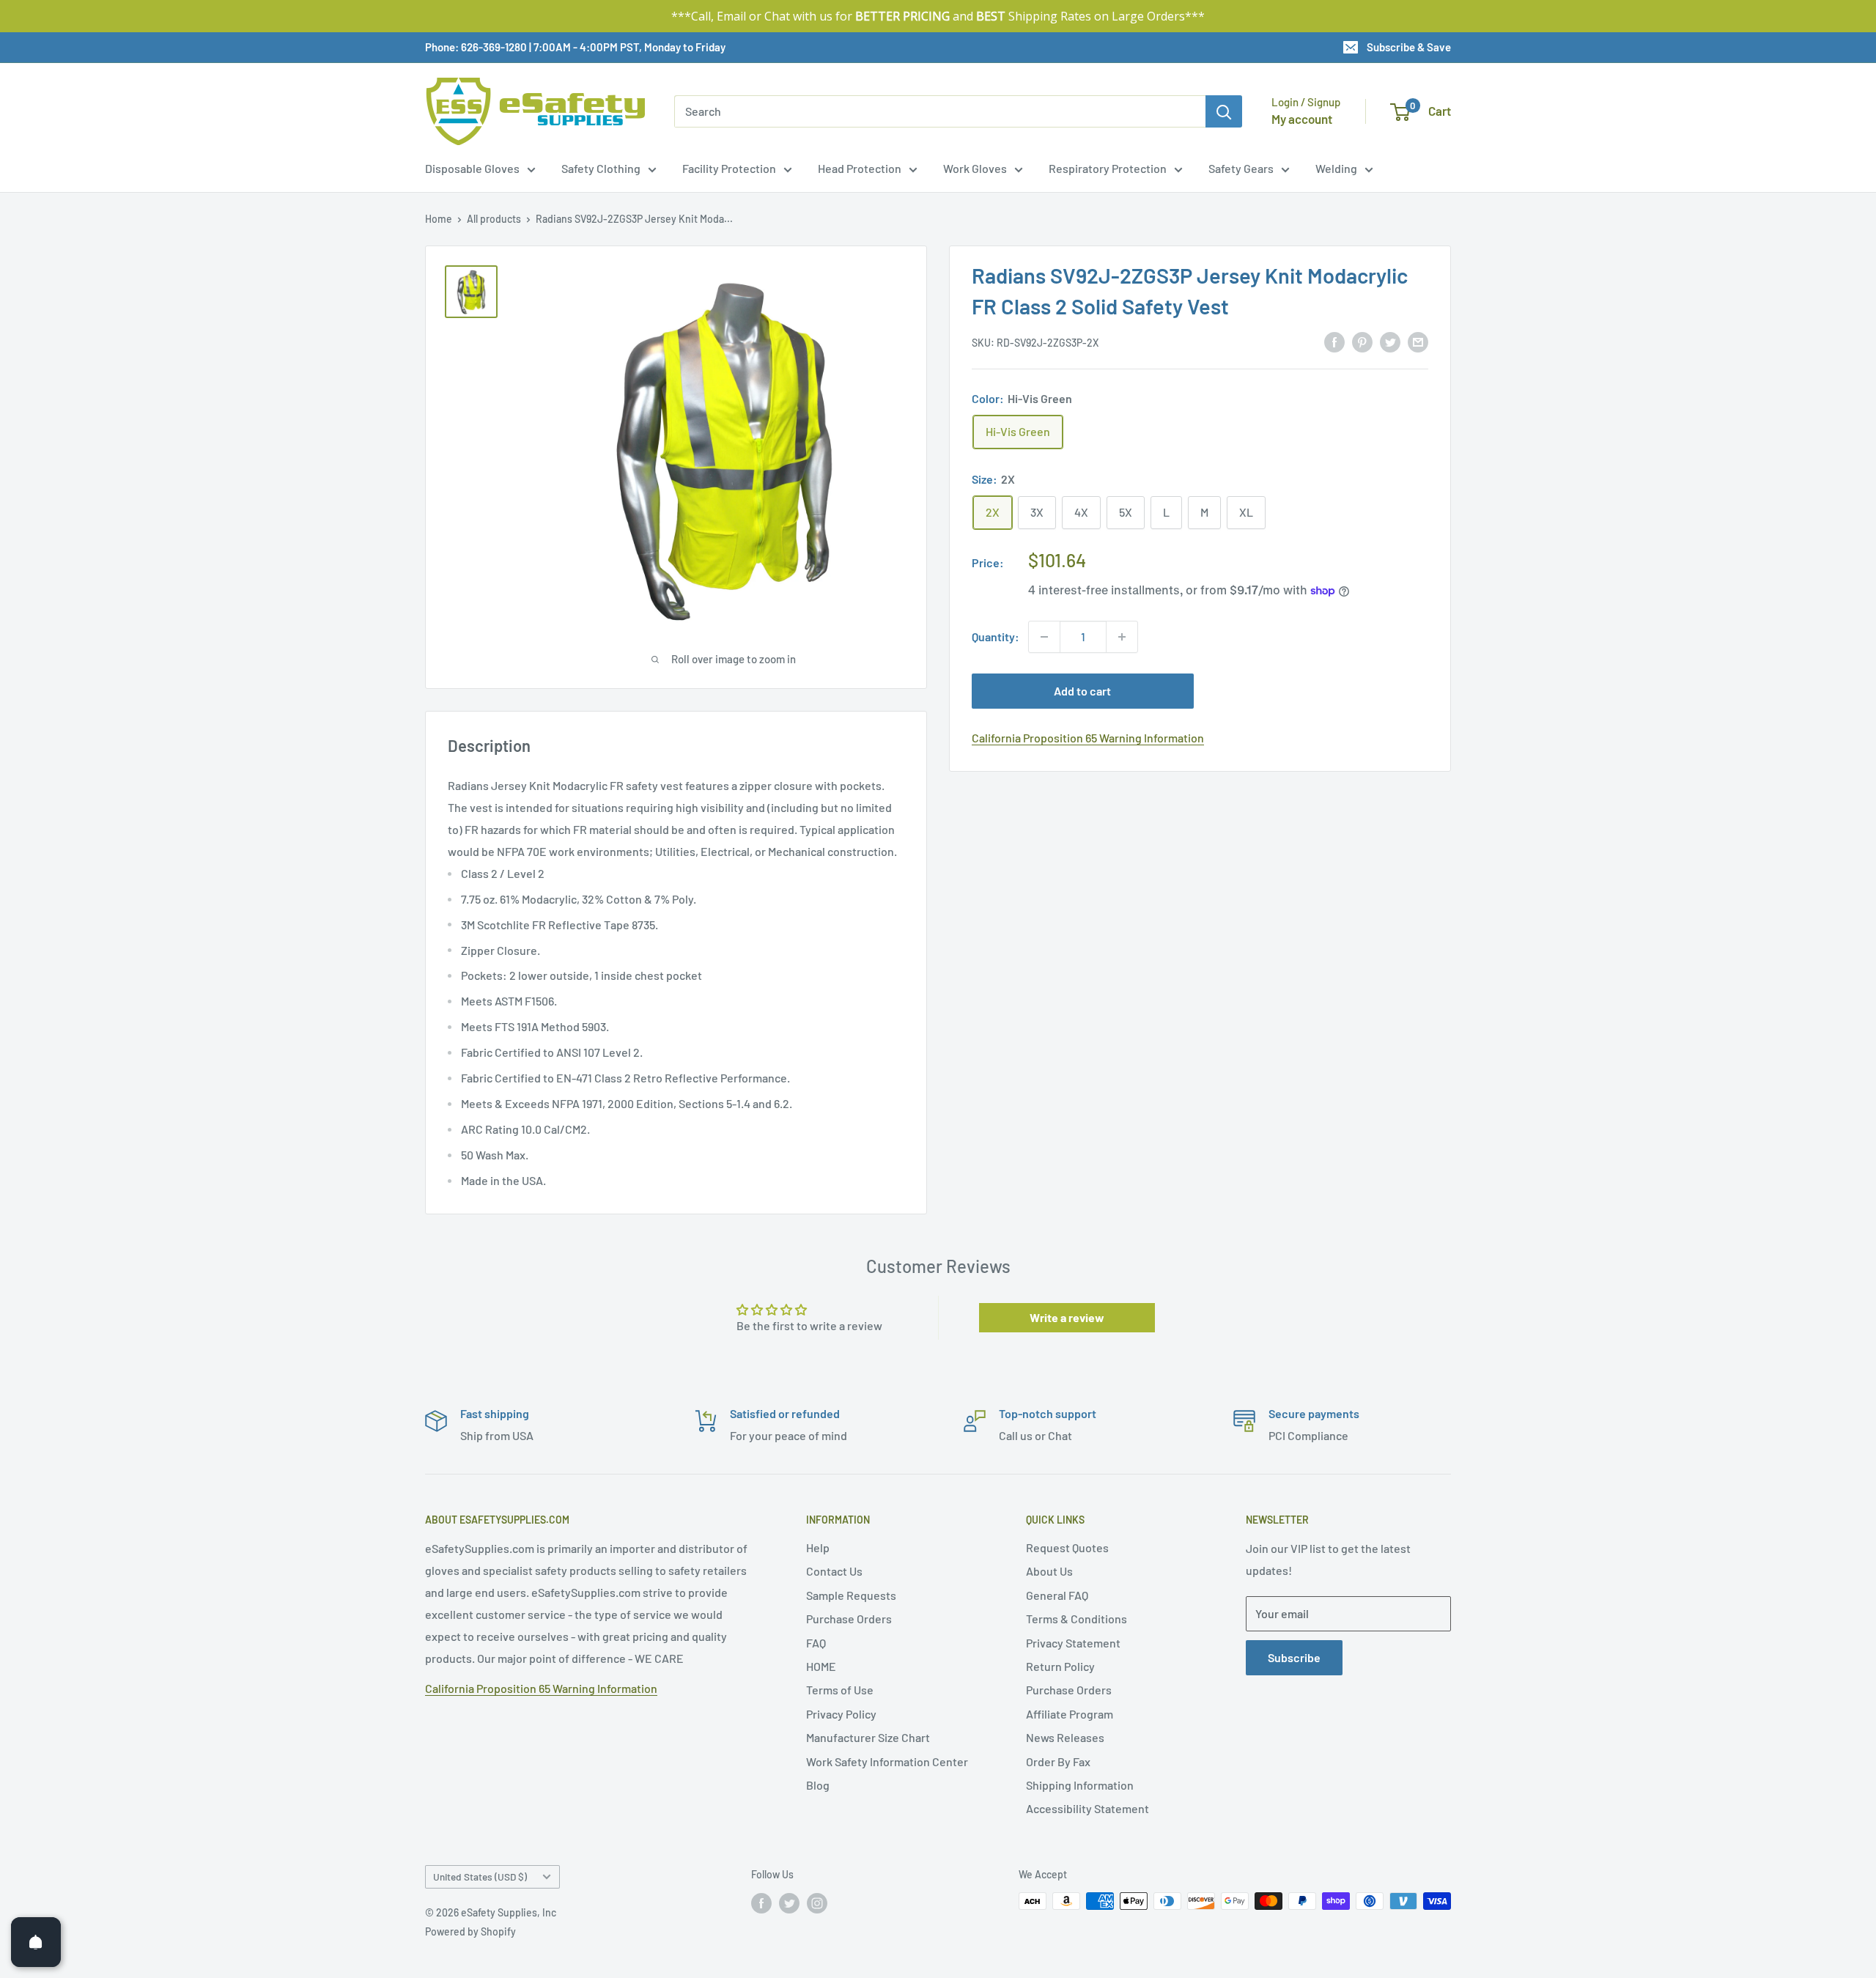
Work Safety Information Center (887, 1761)
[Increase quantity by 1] (1122, 637)
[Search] (1224, 111)
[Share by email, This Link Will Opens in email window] (1418, 341)
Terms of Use (840, 1690)
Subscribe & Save (1409, 47)
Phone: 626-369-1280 (476, 47)
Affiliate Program (1070, 1714)
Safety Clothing (601, 168)
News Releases (1065, 1737)
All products (494, 219)
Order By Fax (1058, 1761)
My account (1302, 119)
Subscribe (1294, 1657)
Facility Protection (729, 168)
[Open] (36, 1942)
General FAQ (1057, 1595)
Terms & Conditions (1077, 1619)
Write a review (1067, 1317)
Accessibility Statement (1087, 1808)
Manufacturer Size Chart (868, 1737)
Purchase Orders (849, 1619)
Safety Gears (1241, 168)
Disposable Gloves (472, 168)
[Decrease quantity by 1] (1044, 637)
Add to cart (1082, 691)
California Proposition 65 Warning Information (1088, 738)
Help (818, 1547)
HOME (821, 1666)
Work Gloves (975, 168)
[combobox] (940, 111)
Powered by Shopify (470, 1931)
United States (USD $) (480, 1876)
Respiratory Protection (1108, 168)
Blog (818, 1785)
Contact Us (834, 1571)
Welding (1336, 168)
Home (439, 219)
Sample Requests (851, 1595)
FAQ (816, 1643)
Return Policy (1060, 1666)
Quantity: (996, 636)
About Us (1049, 1571)
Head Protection (860, 168)
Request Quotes (1067, 1547)
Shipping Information (1080, 1785)
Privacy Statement (1073, 1643)
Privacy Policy (841, 1714)
